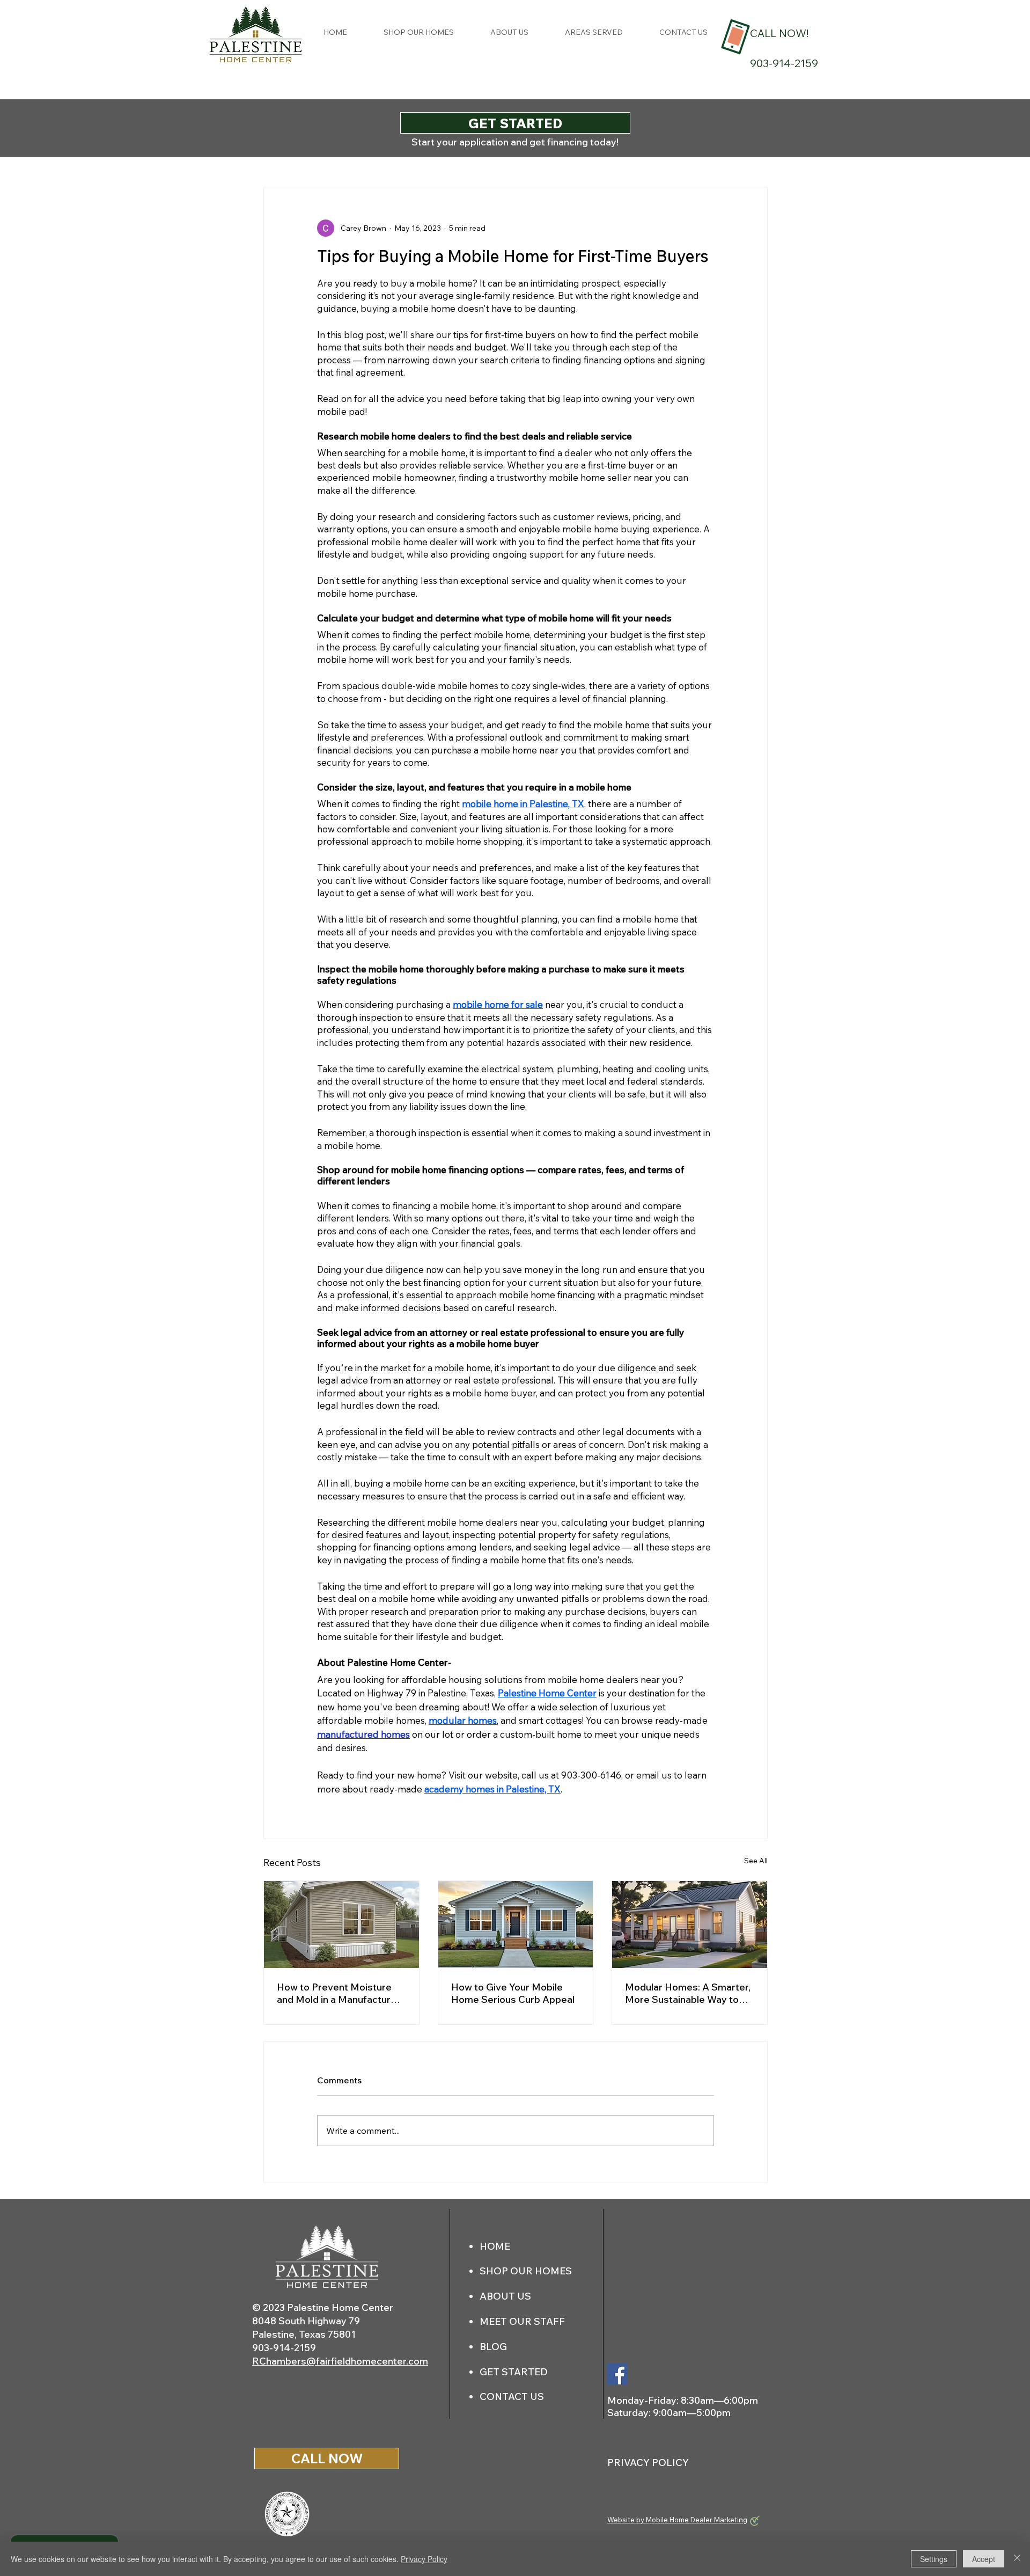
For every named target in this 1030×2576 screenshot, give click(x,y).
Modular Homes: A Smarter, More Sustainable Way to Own (688, 1993)
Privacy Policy (424, 2559)
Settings (934, 2559)
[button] (594, 32)
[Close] (1017, 2559)
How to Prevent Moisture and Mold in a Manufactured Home (340, 1993)
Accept (984, 2559)
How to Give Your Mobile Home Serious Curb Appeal (513, 1993)
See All (756, 1861)
